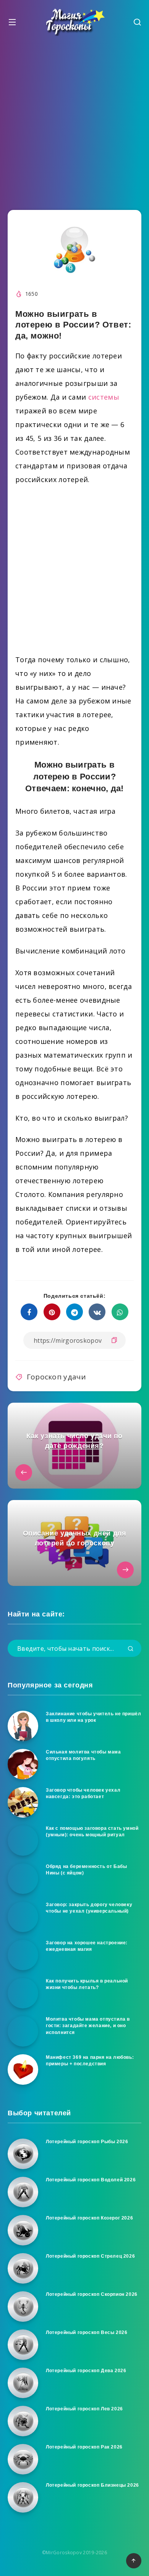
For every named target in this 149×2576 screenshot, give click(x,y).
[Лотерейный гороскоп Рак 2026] (23, 2459)
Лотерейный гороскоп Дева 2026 (86, 2371)
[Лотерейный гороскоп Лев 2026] (23, 2421)
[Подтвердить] (131, 1649)
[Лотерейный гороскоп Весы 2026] (23, 2345)
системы (104, 397)
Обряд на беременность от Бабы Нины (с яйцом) (86, 1870)
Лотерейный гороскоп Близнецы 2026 (92, 2485)
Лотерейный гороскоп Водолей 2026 (91, 2180)
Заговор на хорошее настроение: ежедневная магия (87, 1946)
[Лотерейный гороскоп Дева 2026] (23, 2383)
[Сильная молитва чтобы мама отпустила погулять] (23, 1764)
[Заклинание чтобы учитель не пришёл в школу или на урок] (23, 1726)
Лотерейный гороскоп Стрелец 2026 (90, 2256)
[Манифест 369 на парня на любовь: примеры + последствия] (23, 2070)
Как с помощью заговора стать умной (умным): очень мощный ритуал (92, 1832)
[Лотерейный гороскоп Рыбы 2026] (23, 2154)
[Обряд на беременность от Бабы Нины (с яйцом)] (23, 1879)
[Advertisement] (74, 121)
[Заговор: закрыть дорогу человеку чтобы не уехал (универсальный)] (23, 1917)
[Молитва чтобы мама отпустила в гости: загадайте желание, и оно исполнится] (23, 2031)
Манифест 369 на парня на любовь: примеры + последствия (90, 2061)
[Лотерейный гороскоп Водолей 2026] (23, 2192)
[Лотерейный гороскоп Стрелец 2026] (23, 2268)
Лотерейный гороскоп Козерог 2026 (89, 2218)
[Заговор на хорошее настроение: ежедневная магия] (23, 1955)
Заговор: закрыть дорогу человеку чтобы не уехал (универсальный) (89, 1908)
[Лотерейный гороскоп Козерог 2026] (23, 2230)
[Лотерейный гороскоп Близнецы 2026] (23, 2497)
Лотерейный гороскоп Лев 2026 (84, 2409)
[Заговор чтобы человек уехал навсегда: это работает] (23, 1802)
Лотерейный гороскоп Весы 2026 (87, 2332)
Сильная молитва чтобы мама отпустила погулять (83, 1755)
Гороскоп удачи (56, 1377)
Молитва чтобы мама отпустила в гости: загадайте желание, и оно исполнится (88, 2026)
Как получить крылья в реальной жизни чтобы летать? (87, 1984)
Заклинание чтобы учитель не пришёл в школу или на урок (93, 1717)
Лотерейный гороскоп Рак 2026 (84, 2447)
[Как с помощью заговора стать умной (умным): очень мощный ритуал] (23, 1840)
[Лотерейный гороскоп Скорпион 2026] (23, 2307)
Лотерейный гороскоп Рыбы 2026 (87, 2142)
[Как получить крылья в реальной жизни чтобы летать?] (23, 1993)
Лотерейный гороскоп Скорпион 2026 (92, 2294)
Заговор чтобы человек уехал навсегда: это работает (83, 1793)
